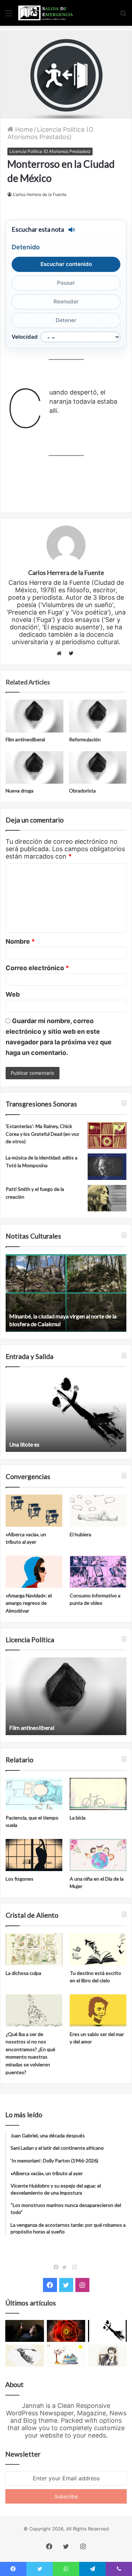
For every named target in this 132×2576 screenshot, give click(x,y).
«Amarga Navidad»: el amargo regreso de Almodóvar (29, 1603)
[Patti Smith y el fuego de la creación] (107, 1198)
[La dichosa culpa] (34, 1949)
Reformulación (85, 739)
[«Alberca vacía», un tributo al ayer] (34, 1511)
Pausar (66, 283)
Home (23, 129)
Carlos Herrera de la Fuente (40, 194)
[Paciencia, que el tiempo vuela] (34, 1794)
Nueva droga (20, 791)
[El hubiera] (98, 1511)
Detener (66, 320)
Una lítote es (24, 1444)
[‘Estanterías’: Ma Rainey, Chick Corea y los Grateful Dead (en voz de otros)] (107, 1135)
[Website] (61, 653)
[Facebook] (58, 2267)
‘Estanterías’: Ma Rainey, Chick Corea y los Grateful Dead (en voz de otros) (42, 1134)
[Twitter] (66, 2267)
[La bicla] (98, 1794)
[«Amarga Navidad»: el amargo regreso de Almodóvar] (34, 1572)
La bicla (78, 1818)
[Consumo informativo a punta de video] (98, 1572)
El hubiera (80, 1534)
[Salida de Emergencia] (46, 13)
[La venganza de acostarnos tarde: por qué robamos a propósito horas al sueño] (25, 2331)
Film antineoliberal (25, 739)
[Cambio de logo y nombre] (25, 2356)
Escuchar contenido (66, 264)
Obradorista (82, 791)
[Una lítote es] (107, 2331)
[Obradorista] (98, 767)
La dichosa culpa (23, 1973)
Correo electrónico (37, 968)
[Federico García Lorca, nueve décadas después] (107, 2356)
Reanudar (66, 301)
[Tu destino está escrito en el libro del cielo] (98, 1949)
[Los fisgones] (34, 1855)
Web (13, 994)
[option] (66, 1293)
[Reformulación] (98, 716)
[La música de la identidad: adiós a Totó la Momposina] (107, 1167)
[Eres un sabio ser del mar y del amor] (98, 2010)
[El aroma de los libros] (66, 2356)
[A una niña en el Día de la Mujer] (98, 1855)
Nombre (20, 941)
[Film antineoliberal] (34, 716)
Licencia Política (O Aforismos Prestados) (51, 133)
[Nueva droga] (34, 767)
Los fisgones (20, 1879)
